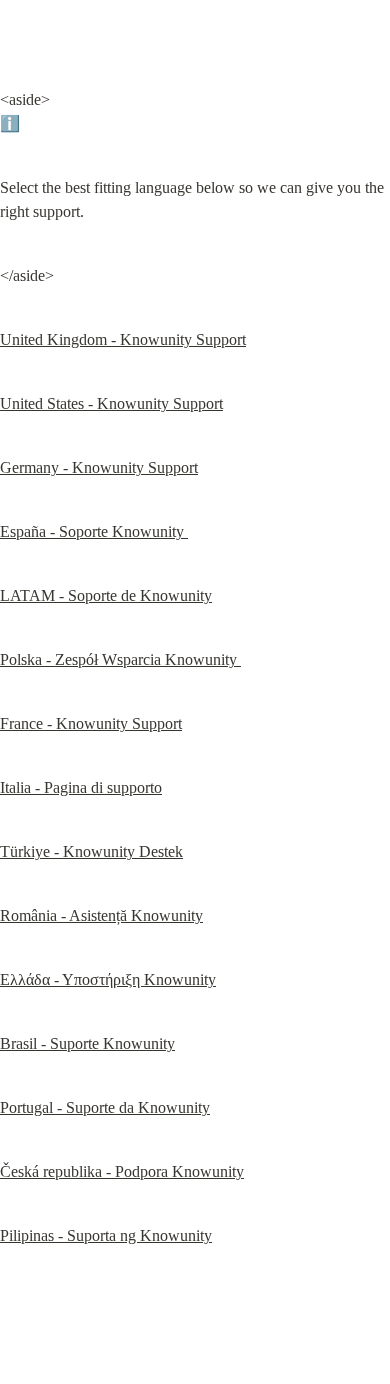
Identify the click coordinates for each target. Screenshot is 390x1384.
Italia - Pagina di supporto (81, 787)
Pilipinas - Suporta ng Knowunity (106, 1235)
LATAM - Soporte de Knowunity (106, 595)
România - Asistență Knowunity (101, 915)
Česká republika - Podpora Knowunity (122, 1171)
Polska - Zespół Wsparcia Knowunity (120, 659)
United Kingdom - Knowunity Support (123, 339)
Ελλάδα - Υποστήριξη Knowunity (108, 979)
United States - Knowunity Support (111, 403)
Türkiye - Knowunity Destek (91, 851)
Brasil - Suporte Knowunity (87, 1043)
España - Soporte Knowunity (94, 531)
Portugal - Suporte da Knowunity (105, 1107)
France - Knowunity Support (91, 723)
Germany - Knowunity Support (99, 467)
